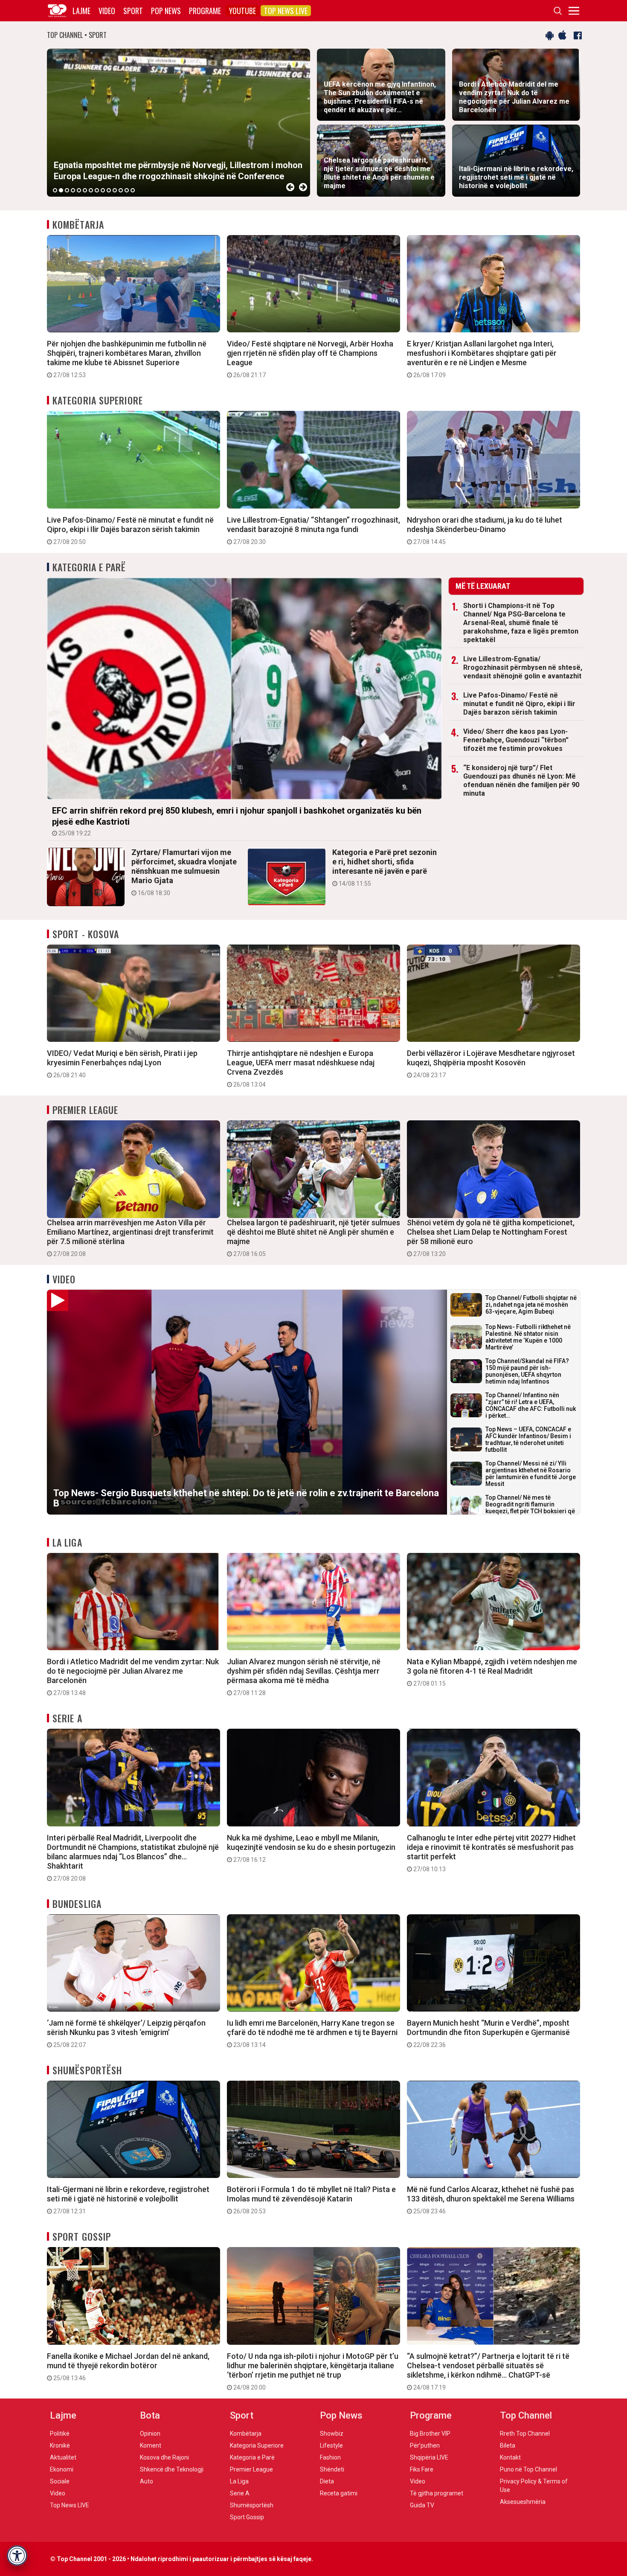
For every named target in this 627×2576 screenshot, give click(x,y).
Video (107, 11)
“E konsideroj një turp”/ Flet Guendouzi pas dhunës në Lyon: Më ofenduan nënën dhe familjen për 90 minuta (521, 781)
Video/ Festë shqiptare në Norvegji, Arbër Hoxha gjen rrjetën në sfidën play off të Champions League (310, 359)
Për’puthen (425, 2445)
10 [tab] (109, 190)
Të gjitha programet (437, 2493)
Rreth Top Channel (525, 2434)
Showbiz (332, 2434)
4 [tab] (73, 190)
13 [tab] (127, 190)
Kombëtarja (78, 224)
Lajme (81, 11)
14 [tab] (133, 190)
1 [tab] (55, 190)
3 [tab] (67, 190)
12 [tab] (121, 190)
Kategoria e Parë (89, 567)
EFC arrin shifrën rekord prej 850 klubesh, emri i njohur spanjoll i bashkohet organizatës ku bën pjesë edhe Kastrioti (237, 821)
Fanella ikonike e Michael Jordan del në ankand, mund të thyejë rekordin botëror (128, 2367)
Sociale (60, 2481)
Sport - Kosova (86, 934)
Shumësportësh (87, 2070)
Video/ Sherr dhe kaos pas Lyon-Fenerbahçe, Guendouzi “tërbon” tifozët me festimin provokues (516, 740)
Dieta (327, 2481)
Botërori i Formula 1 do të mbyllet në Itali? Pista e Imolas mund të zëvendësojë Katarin (311, 2200)
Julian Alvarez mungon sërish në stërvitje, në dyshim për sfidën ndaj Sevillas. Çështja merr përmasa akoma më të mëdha (304, 1677)
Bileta (508, 2445)
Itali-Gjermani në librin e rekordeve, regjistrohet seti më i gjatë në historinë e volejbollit (128, 2200)
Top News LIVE (286, 11)
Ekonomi (62, 2469)
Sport (133, 11)
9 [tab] (103, 190)
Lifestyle (331, 2445)
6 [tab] (85, 190)
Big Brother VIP (430, 2434)
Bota (150, 2415)
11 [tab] (115, 190)
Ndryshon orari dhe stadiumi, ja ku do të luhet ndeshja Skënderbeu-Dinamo (485, 530)
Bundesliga (77, 1904)
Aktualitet (63, 2457)
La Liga (67, 1542)
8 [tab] (97, 190)
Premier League (85, 1110)
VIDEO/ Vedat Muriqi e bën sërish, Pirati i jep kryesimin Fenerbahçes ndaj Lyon (122, 1064)
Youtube (242, 11)
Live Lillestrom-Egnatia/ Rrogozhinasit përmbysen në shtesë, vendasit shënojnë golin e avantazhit (523, 667)
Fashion (330, 2457)
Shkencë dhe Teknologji (172, 2469)
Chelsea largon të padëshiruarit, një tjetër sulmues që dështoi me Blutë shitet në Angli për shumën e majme (313, 1238)
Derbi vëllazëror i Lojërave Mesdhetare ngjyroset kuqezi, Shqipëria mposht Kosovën (491, 1064)
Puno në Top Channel (528, 2469)
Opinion (150, 2434)
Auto (147, 2481)
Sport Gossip (82, 2236)
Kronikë (60, 2445)
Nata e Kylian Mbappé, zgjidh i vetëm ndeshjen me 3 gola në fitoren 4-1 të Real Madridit (492, 1672)
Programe (205, 11)
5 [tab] (79, 190)
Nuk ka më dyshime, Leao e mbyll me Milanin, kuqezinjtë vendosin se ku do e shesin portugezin (311, 1848)
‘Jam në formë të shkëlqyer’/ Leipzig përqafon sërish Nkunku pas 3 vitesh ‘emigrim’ (126, 2033)
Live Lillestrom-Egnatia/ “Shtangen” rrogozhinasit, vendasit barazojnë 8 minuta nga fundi (313, 530)
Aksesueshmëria (523, 2502)
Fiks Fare (422, 2469)
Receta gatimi (339, 2493)
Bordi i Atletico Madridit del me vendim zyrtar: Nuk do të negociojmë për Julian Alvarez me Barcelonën (133, 1677)
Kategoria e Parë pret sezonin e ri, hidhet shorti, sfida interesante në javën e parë (385, 867)
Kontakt (510, 2457)
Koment (151, 2445)
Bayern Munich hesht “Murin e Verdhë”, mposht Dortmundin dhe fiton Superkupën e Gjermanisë (488, 2033)
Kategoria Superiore (98, 400)
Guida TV (422, 2505)
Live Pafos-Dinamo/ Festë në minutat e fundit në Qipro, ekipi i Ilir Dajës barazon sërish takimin (130, 530)
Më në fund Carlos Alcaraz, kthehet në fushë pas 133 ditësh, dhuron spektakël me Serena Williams (491, 2200)
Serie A (67, 1718)
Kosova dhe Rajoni (164, 2457)
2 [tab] (61, 190)
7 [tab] (91, 190)
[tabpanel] (179, 123)
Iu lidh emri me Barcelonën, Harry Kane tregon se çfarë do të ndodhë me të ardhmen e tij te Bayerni (312, 2033)
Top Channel (526, 2415)
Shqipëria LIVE (429, 2457)
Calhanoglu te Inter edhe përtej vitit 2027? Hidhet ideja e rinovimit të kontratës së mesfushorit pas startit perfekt (491, 1853)
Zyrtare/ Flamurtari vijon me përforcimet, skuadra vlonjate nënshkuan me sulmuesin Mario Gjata (184, 872)
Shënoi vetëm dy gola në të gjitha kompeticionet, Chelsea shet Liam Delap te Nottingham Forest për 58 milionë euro (491, 1238)
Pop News (166, 11)
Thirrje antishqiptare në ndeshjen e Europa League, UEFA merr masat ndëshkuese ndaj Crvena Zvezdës (301, 1068)
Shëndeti (332, 2469)
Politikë (60, 2434)
